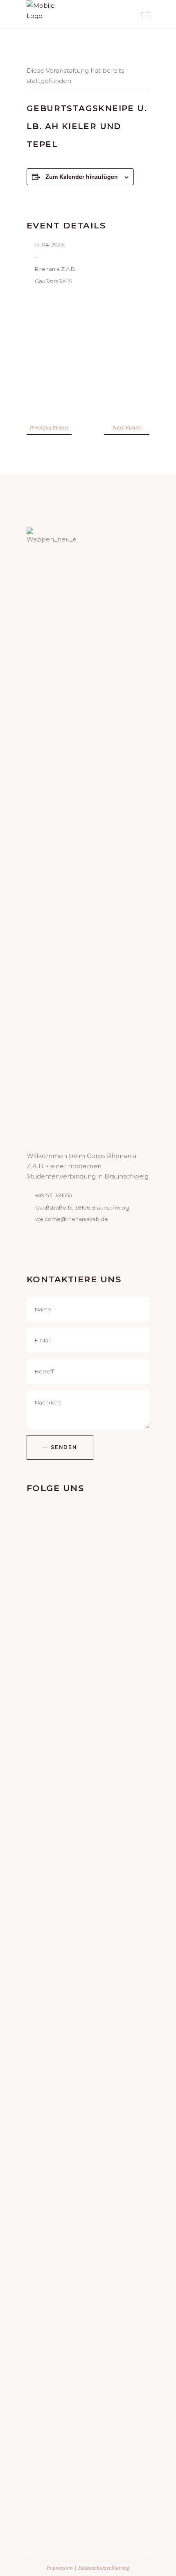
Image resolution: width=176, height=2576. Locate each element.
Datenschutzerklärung (104, 2568)
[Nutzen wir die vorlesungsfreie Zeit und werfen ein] (88, 1654)
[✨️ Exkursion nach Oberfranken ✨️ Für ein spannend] (88, 2239)
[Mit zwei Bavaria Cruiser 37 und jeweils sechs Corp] (88, 1954)
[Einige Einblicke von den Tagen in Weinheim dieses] (88, 2442)
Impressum (60, 2568)
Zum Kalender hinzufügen (82, 177)
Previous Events (49, 427)
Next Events (127, 427)
